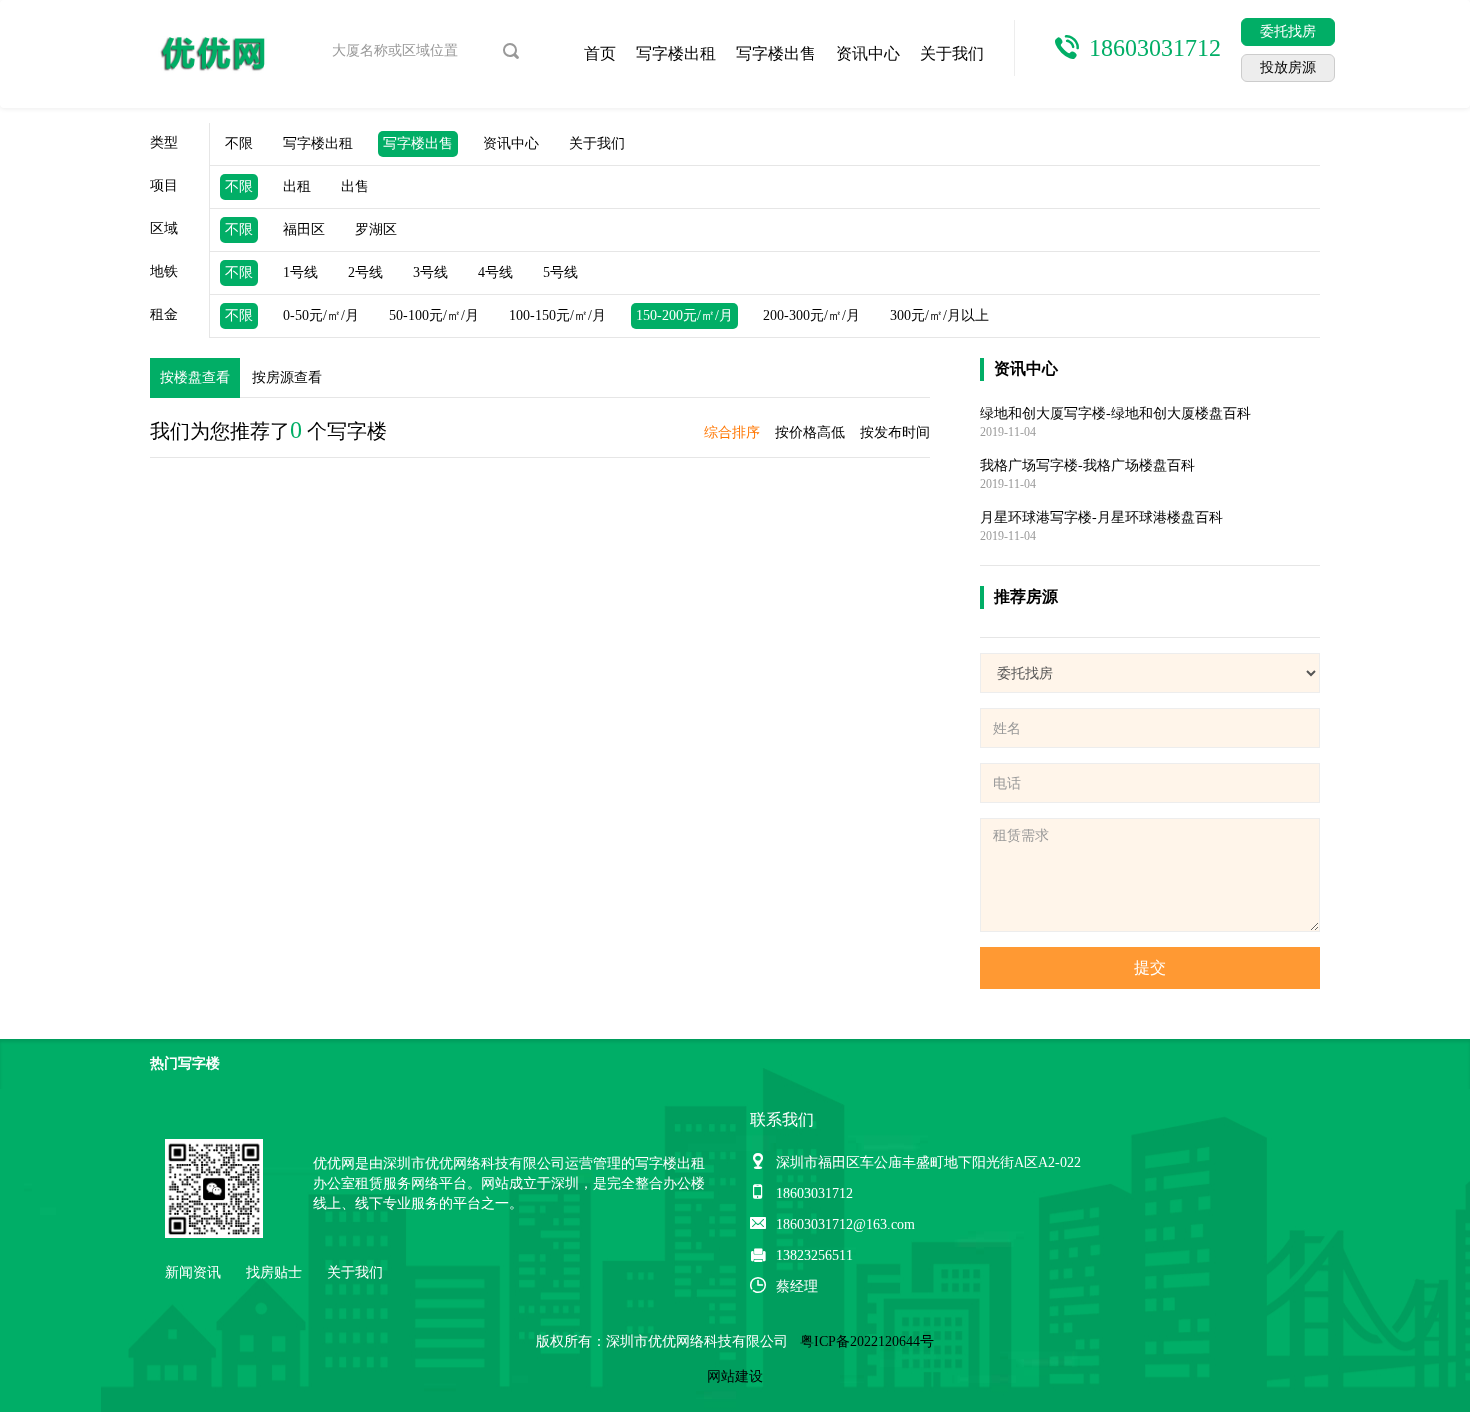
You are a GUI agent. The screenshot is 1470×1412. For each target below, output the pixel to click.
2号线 (365, 272)
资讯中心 (868, 53)
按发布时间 (895, 432)
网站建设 (735, 1376)
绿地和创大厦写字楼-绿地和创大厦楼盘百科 (1115, 413)
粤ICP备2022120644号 (867, 1341)
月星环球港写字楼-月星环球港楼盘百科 (1101, 517)
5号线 (560, 272)
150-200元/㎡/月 (684, 315)
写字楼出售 (776, 53)
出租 (297, 186)
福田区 (304, 229)
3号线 (430, 272)
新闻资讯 (193, 1272)
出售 (355, 186)
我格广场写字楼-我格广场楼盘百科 (1087, 465)
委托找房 (1288, 31)
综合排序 (732, 432)
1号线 (300, 272)
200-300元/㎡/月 (811, 315)
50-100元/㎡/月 (434, 315)
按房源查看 (287, 377)
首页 (600, 53)
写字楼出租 (676, 53)
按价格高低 (810, 432)
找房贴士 (274, 1272)
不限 (239, 143)
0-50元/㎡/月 (321, 315)
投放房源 (1288, 67)
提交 (1150, 967)
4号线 (495, 272)
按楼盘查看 (195, 377)
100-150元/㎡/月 (557, 315)
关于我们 (952, 53)
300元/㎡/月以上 (939, 315)
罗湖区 (376, 229)
